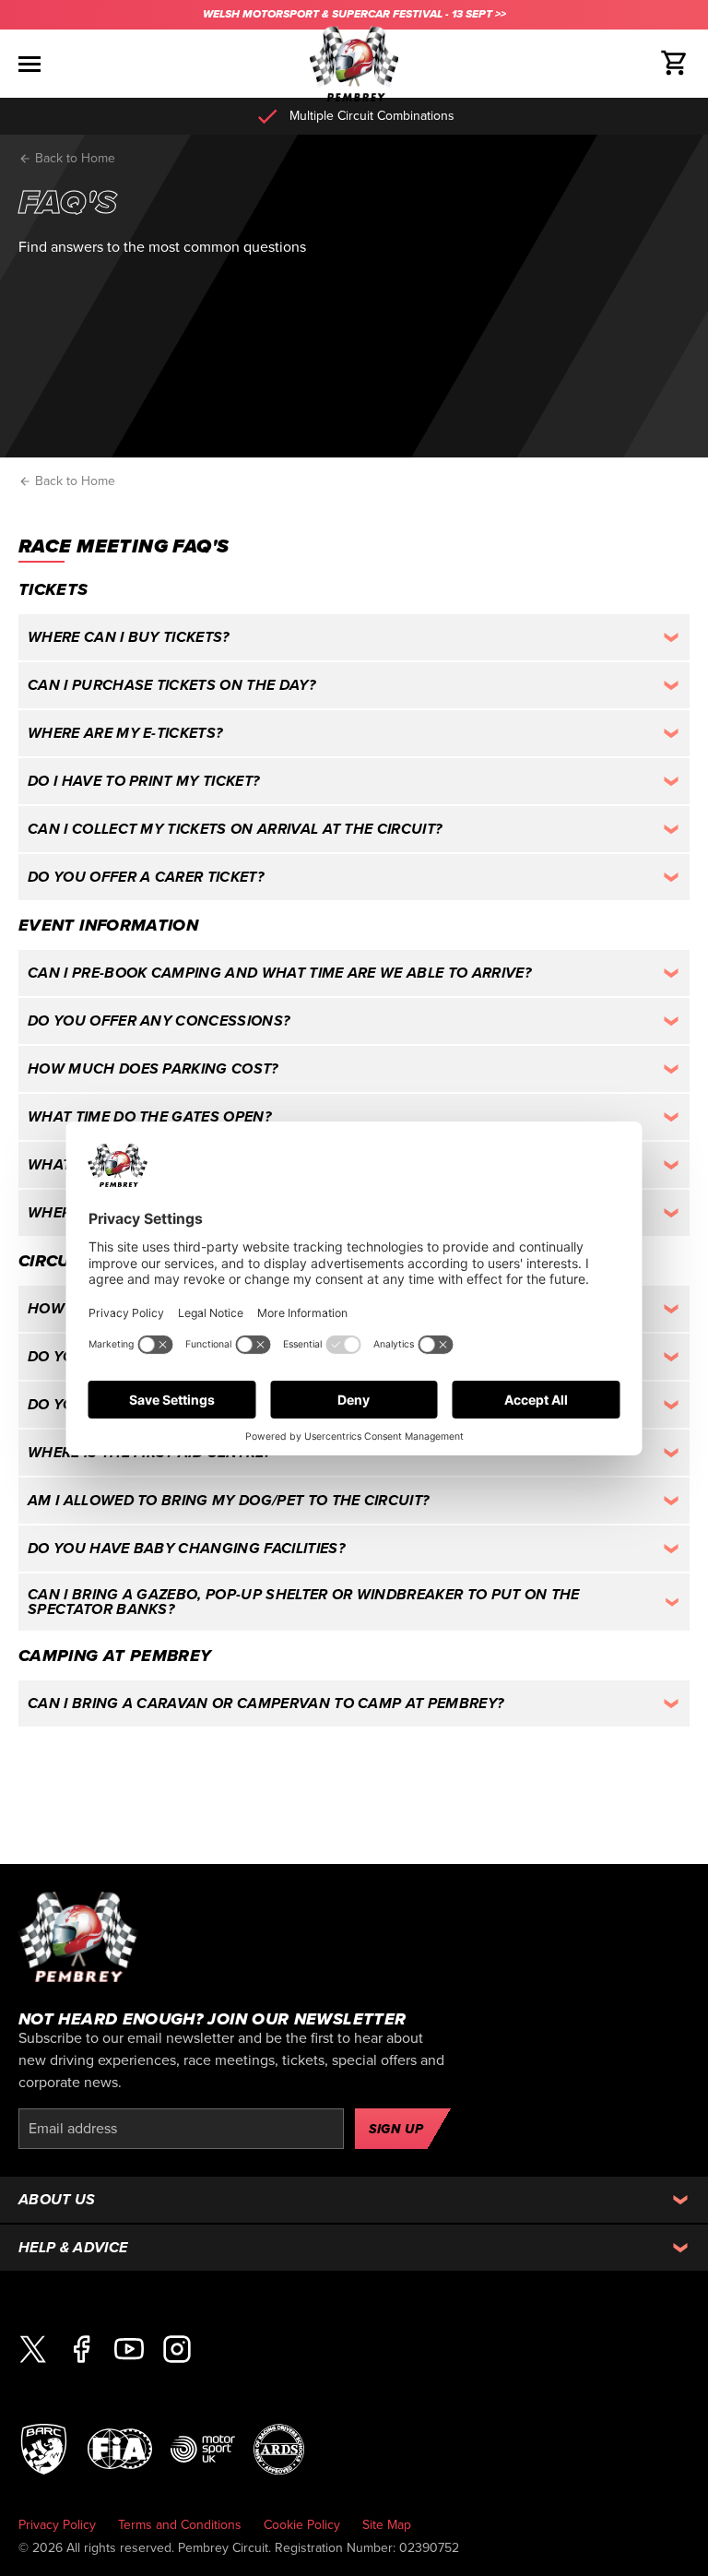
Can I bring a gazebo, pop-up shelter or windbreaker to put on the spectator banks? (304, 1602)
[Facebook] (81, 2350)
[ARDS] (279, 2448)
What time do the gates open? (149, 1117)
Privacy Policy (57, 2525)
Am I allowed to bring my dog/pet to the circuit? (228, 1501)
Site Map (387, 2525)
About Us (57, 2200)
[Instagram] (177, 2350)
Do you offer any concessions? (159, 1021)
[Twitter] (33, 2350)
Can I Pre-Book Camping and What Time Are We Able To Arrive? (279, 973)
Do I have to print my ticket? (143, 781)
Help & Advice (73, 2248)
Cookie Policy (302, 2525)
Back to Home (73, 158)
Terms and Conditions (180, 2525)
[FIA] (120, 2448)
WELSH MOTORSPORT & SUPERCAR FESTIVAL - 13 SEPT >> (354, 14)
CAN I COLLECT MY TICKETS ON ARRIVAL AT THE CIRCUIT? (235, 829)
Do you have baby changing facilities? (186, 1549)
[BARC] (44, 2448)
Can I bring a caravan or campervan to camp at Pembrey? (265, 1703)
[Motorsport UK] (203, 2448)
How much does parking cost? (153, 1069)
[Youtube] (129, 2350)
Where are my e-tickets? (125, 733)
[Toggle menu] (29, 64)
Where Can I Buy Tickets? (129, 637)
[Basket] (675, 64)
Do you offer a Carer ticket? (146, 877)
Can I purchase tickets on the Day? (171, 685)
